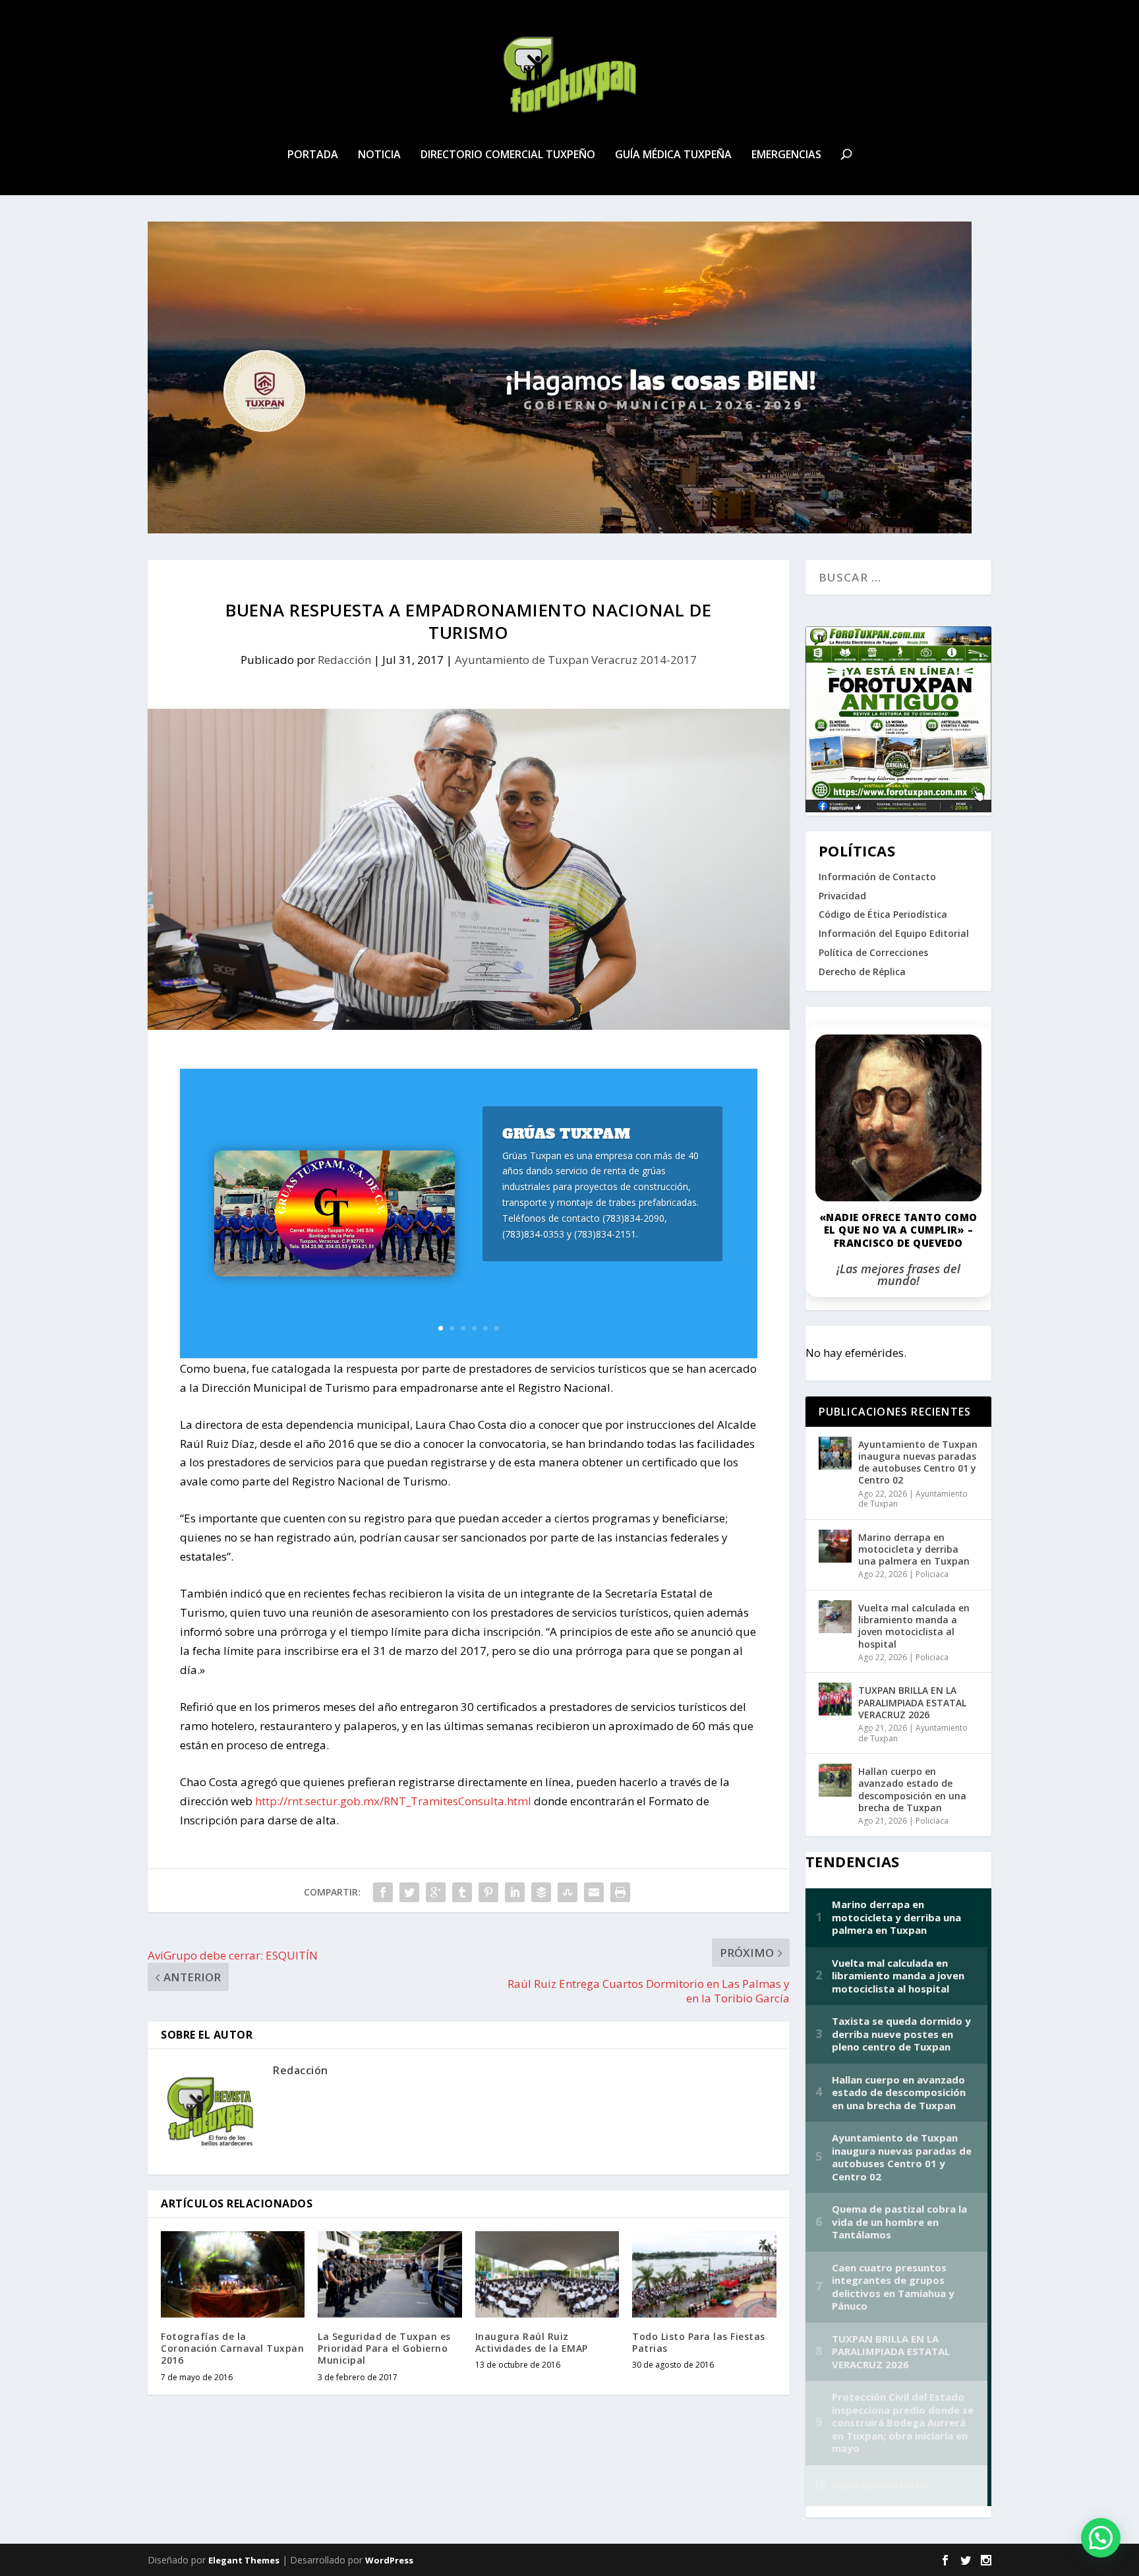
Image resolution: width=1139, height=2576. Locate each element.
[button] (1101, 2538)
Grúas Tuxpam (566, 1134)
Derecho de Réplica (862, 972)
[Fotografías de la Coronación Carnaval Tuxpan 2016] (233, 2274)
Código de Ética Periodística (883, 914)
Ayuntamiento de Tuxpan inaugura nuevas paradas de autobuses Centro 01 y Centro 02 (918, 1462)
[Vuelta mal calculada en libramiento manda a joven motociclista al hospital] (835, 1617)
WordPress (389, 2560)
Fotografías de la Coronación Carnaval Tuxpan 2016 (232, 2348)
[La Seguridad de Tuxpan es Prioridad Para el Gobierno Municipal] (390, 2274)
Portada (313, 155)
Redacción (344, 660)
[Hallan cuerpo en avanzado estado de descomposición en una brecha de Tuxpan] (835, 1780)
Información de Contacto (877, 877)
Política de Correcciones (873, 952)
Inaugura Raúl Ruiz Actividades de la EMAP (532, 2342)
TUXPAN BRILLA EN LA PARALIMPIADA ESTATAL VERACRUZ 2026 (912, 1702)
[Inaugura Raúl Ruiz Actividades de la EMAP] (547, 2274)
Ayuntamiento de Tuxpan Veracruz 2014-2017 (576, 660)
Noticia (379, 155)
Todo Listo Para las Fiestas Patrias (699, 2342)
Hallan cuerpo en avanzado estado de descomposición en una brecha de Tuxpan (912, 1789)
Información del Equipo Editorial (894, 933)
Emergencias (786, 155)
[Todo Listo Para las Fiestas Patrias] (704, 2274)
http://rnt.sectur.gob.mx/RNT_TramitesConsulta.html (393, 1801)
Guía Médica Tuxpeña (673, 155)
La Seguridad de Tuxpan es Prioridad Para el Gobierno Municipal (384, 2348)
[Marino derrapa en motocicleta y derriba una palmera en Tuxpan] (835, 1546)
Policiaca (932, 1574)
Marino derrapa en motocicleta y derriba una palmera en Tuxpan (914, 1549)
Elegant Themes (244, 2560)
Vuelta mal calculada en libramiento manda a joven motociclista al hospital (914, 1626)
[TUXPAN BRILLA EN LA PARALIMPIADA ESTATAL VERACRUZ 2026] (835, 1699)
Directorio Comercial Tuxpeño (508, 155)
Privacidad (842, 896)
